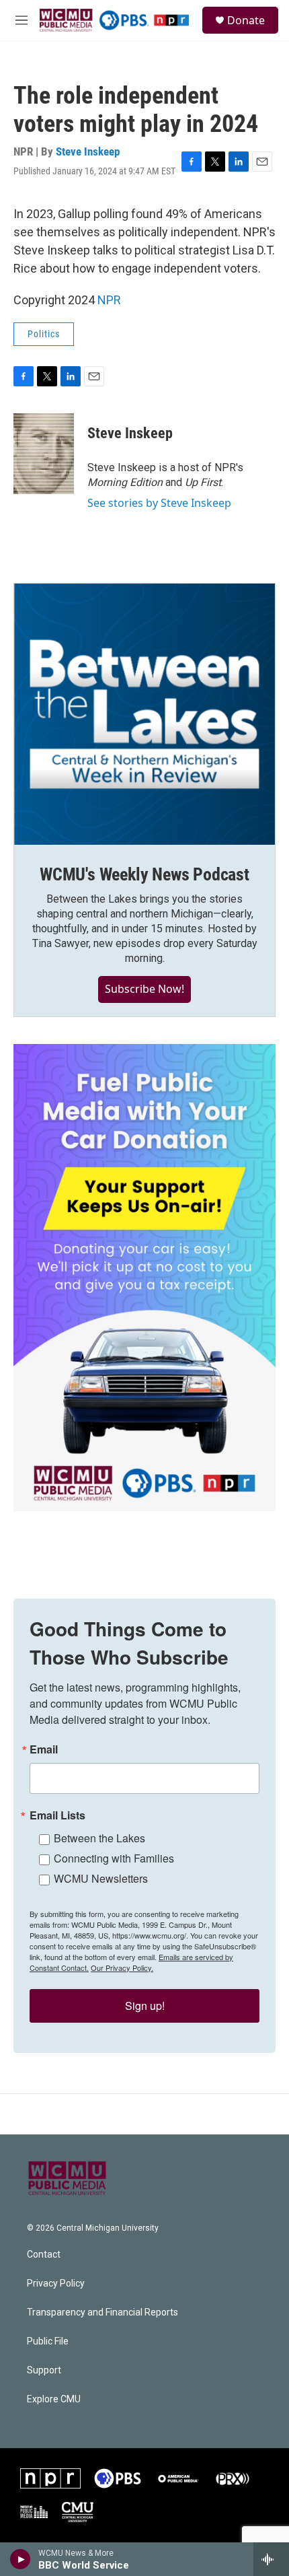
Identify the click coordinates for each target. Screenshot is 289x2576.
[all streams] (271, 2559)
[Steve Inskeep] (44, 454)
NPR (109, 300)
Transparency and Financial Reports (102, 2312)
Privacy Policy (56, 2284)
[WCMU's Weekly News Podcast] (144, 714)
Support (44, 2370)
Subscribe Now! (144, 989)
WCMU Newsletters (101, 1878)
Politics (44, 334)
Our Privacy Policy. (122, 1968)
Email (44, 1749)
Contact (44, 2255)
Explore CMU (54, 2399)
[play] (20, 2559)
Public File (48, 2341)
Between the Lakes (99, 1838)
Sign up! (145, 2006)
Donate (246, 20)
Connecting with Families (114, 1858)
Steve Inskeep (88, 151)
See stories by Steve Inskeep (159, 503)
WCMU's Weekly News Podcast (144, 874)
